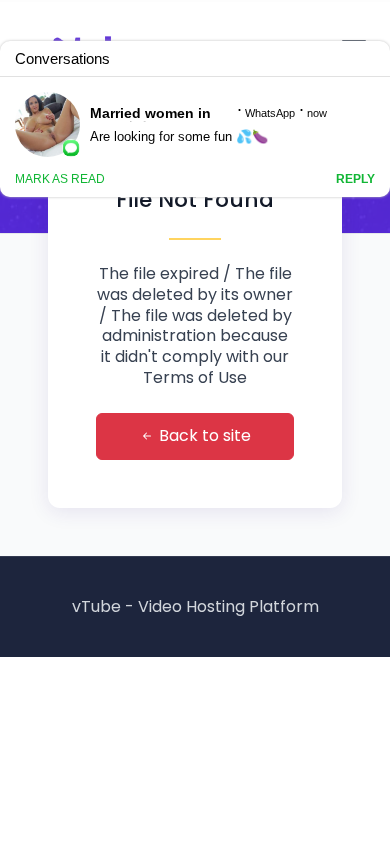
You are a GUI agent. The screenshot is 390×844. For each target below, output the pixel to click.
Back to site (203, 435)
